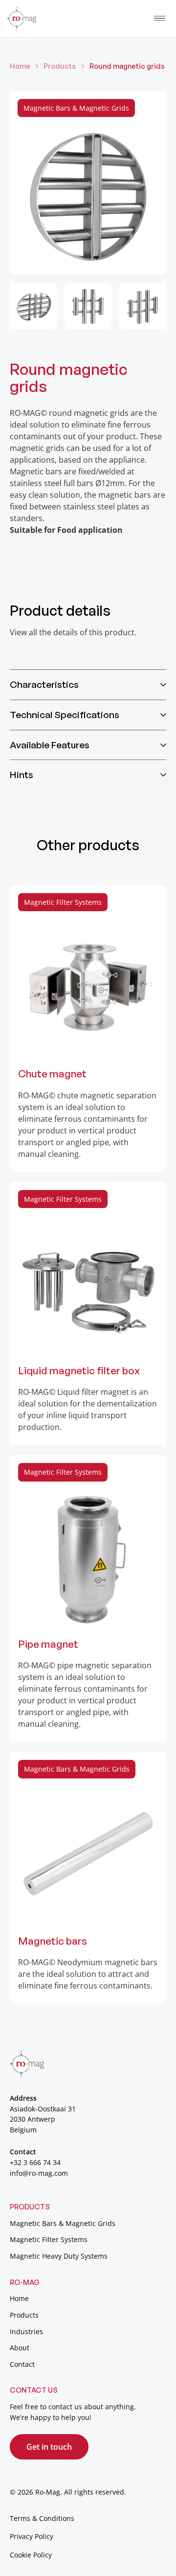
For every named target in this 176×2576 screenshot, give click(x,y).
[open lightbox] (88, 183)
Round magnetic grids (127, 66)
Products (60, 66)
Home (20, 66)
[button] (160, 18)
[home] (22, 18)
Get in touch (49, 2447)
